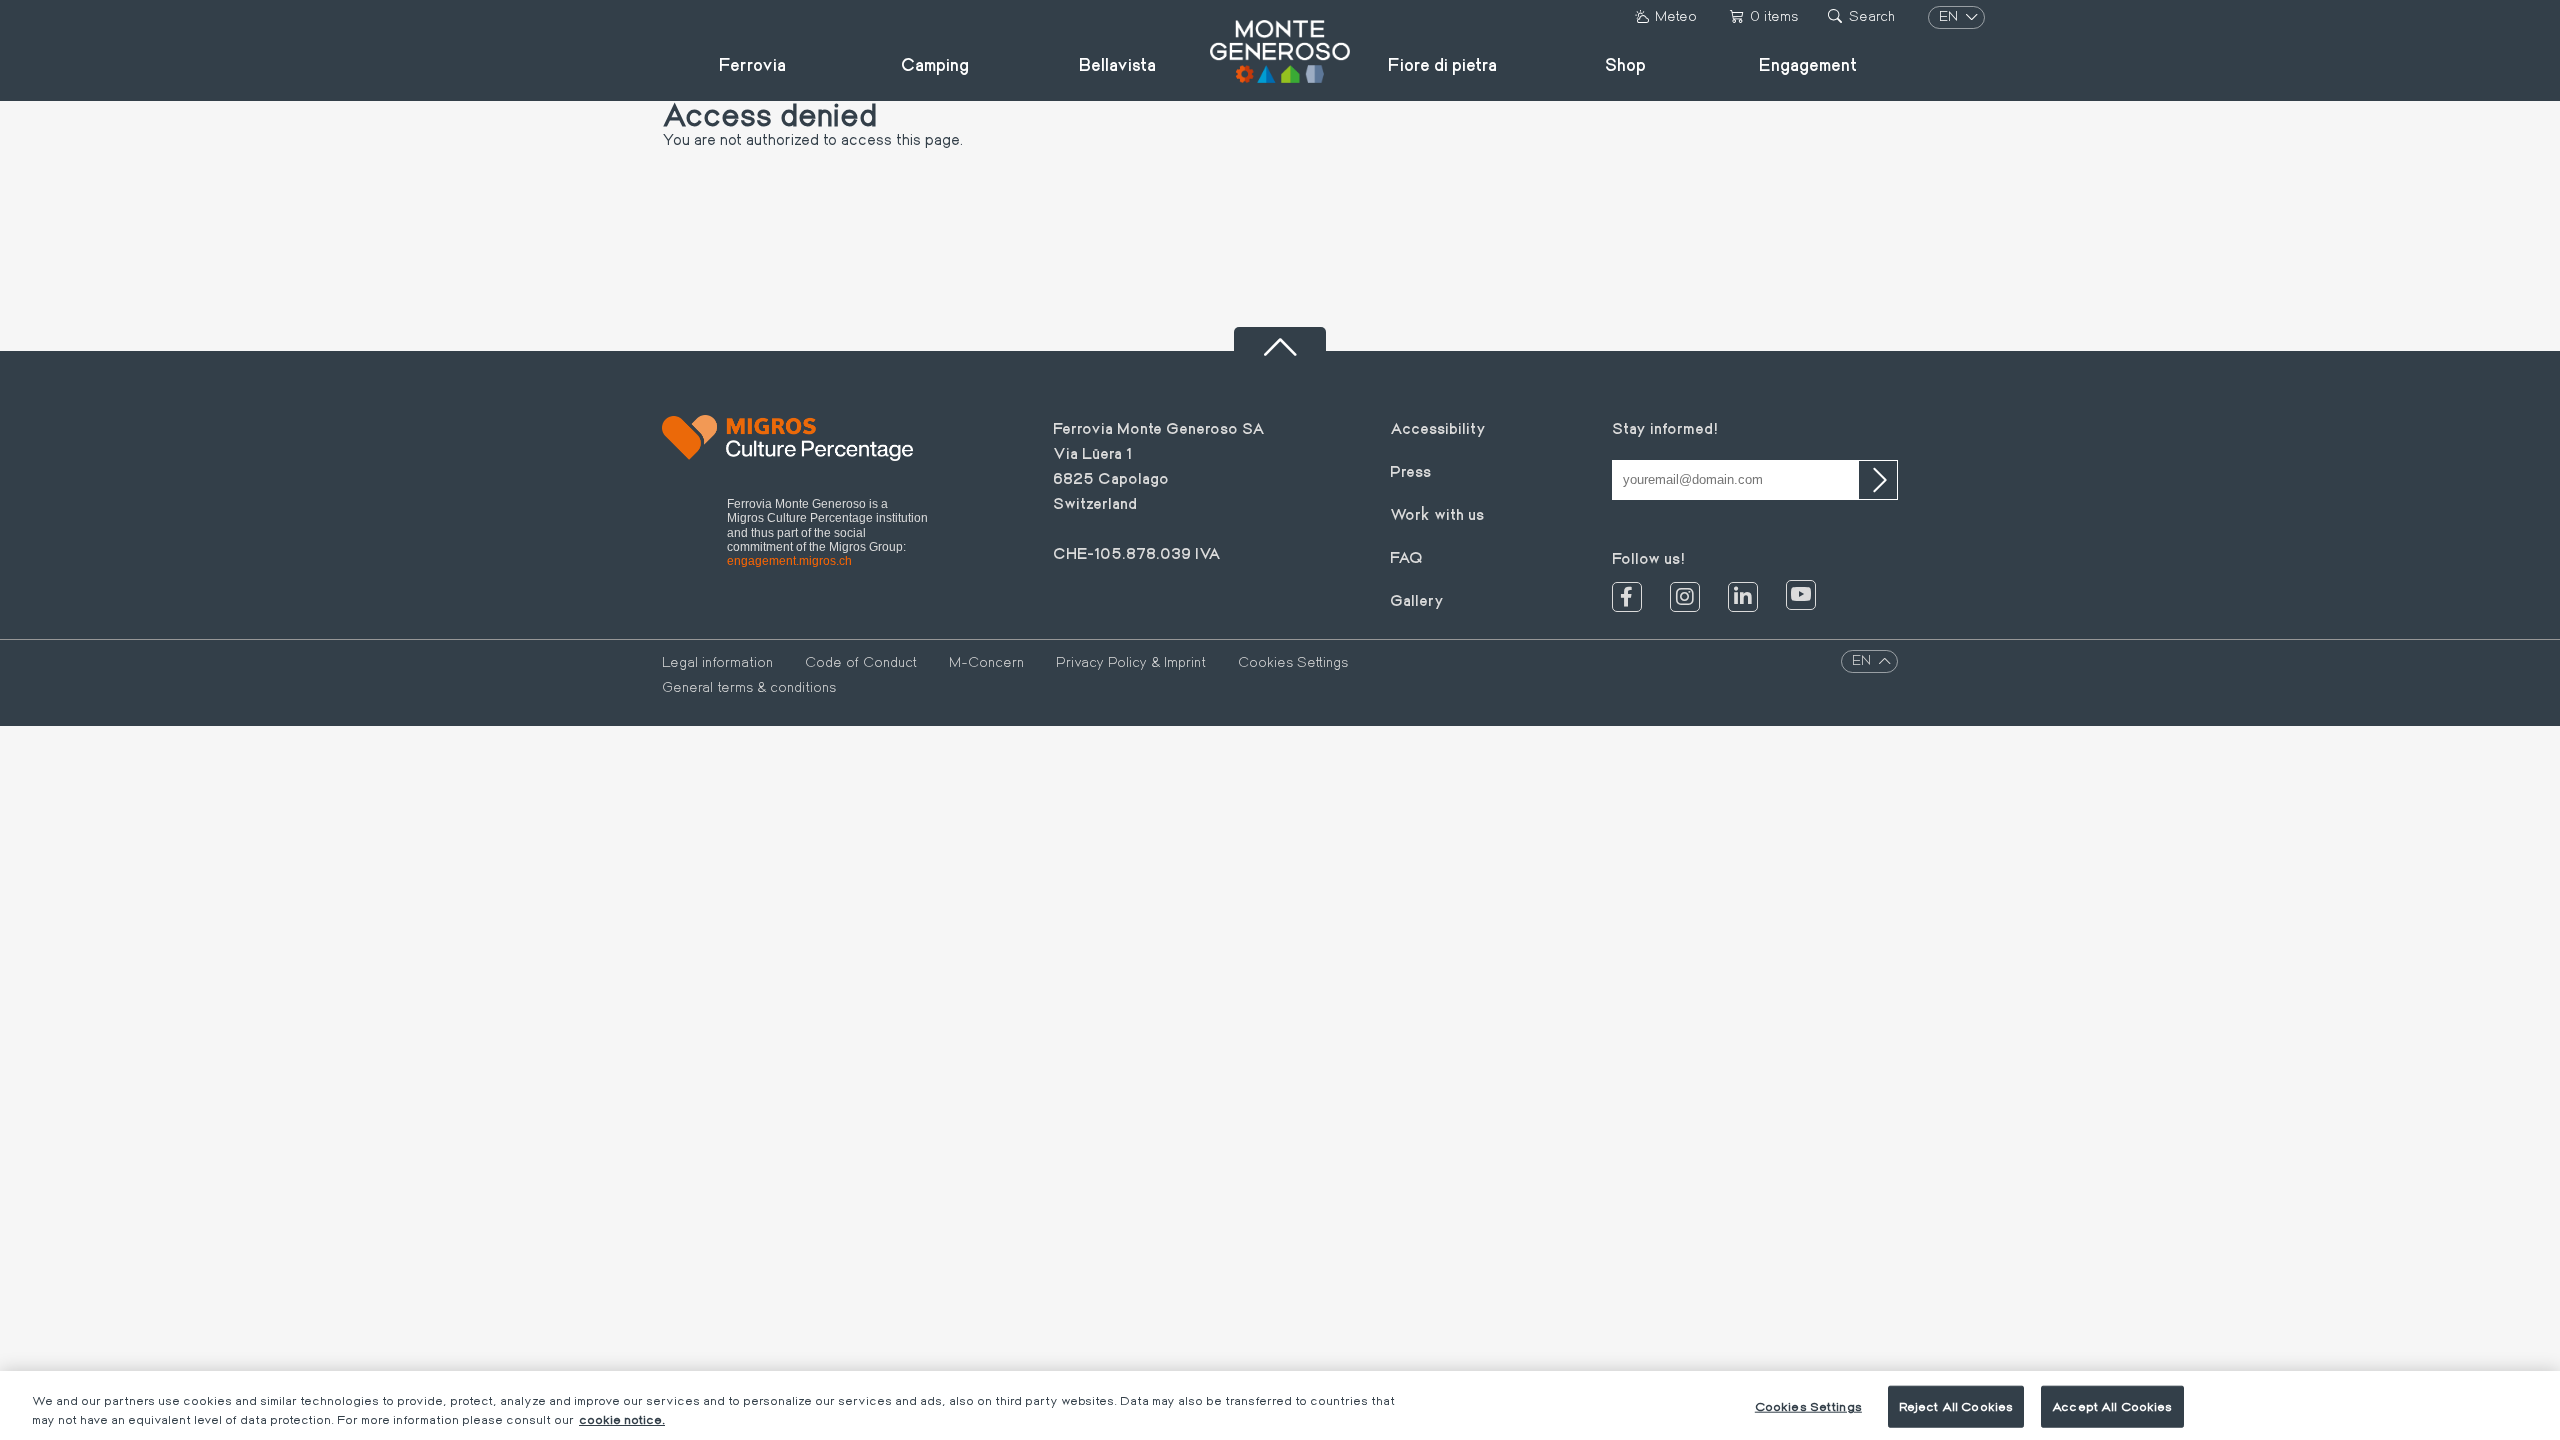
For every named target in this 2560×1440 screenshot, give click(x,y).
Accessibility (1438, 427)
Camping (935, 64)
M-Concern (986, 662)
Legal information (717, 662)
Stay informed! (1665, 427)
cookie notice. (622, 1419)
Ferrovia (752, 64)
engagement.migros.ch (789, 561)
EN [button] (1950, 15)
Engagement (1808, 64)
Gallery (1417, 599)
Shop (1625, 64)
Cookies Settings (1293, 662)
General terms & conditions (749, 687)
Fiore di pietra (1442, 64)
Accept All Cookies (2112, 1406)
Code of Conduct (861, 662)
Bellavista (1117, 64)
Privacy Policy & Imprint (1131, 662)
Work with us (1437, 513)
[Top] (1280, 339)
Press (1410, 470)
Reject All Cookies (1956, 1406)
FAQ (1406, 556)
